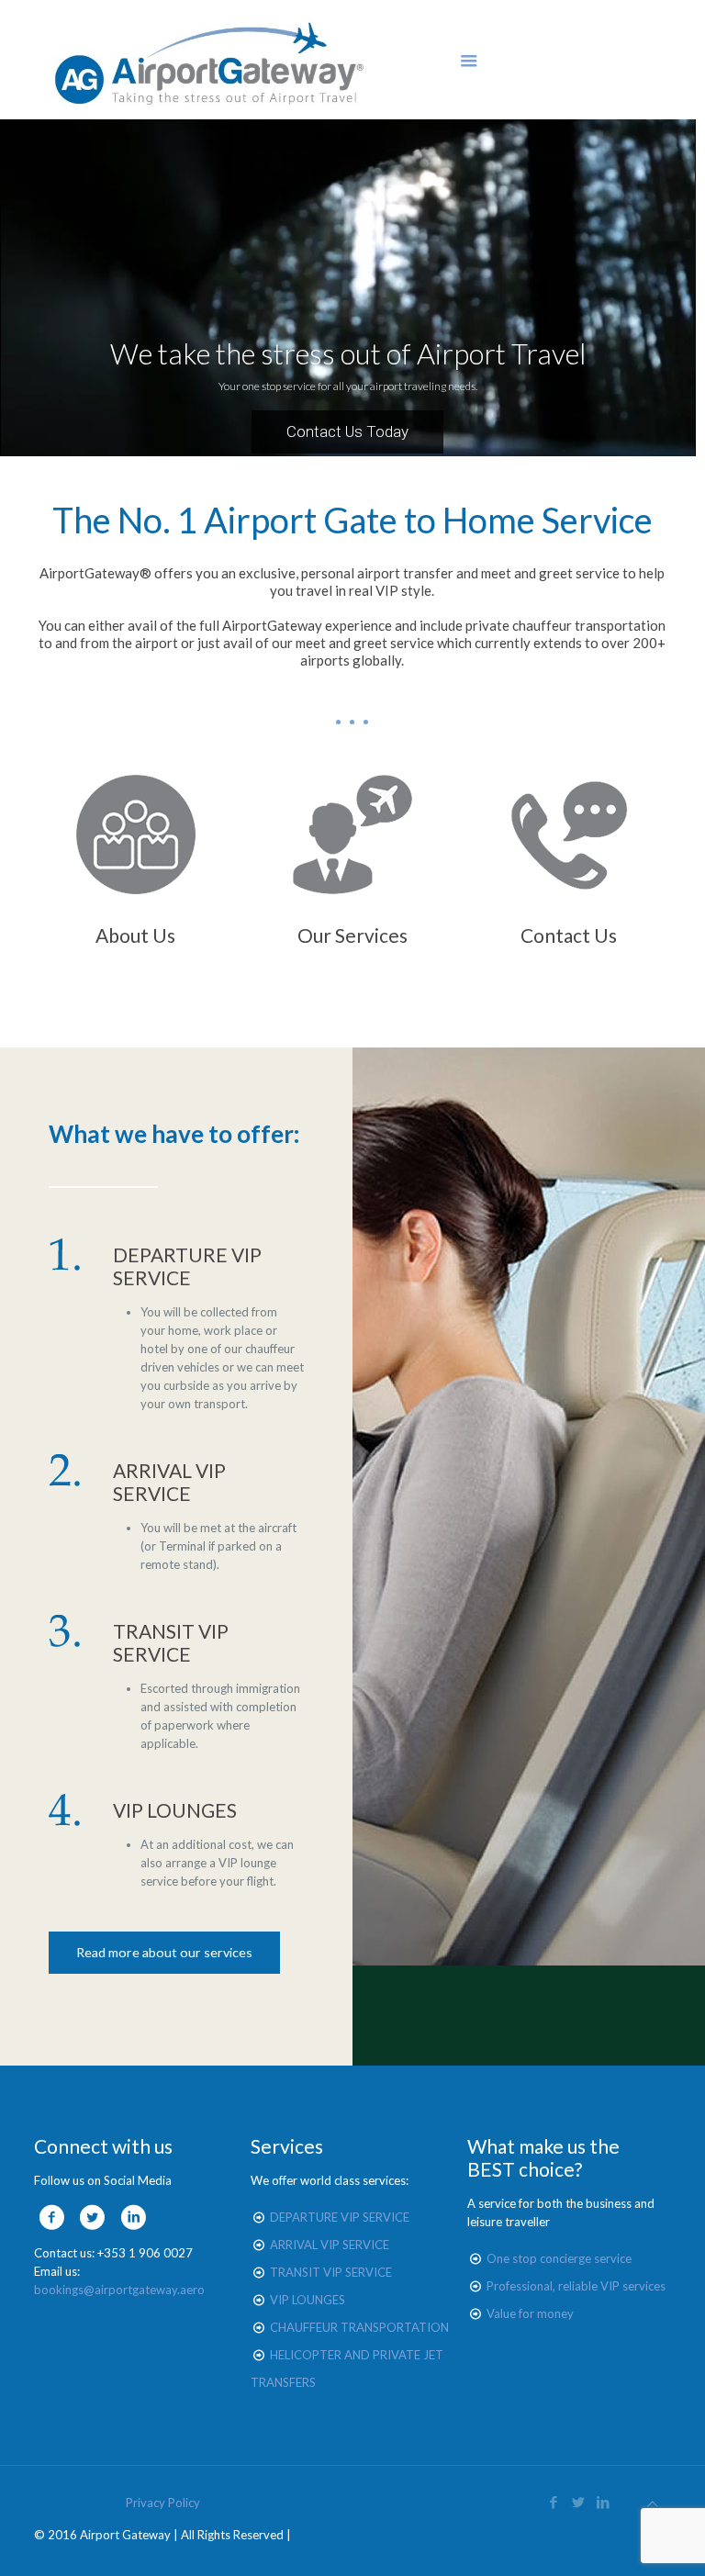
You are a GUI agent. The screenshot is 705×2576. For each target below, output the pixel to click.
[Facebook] (554, 2502)
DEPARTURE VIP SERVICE (340, 2217)
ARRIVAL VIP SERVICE (330, 2245)
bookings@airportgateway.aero (119, 2290)
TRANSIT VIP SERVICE (331, 2272)
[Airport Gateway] (210, 60)
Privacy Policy (163, 2503)
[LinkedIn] (604, 2502)
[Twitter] (579, 2502)
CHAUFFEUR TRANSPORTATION (359, 2327)
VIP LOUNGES (308, 2300)
